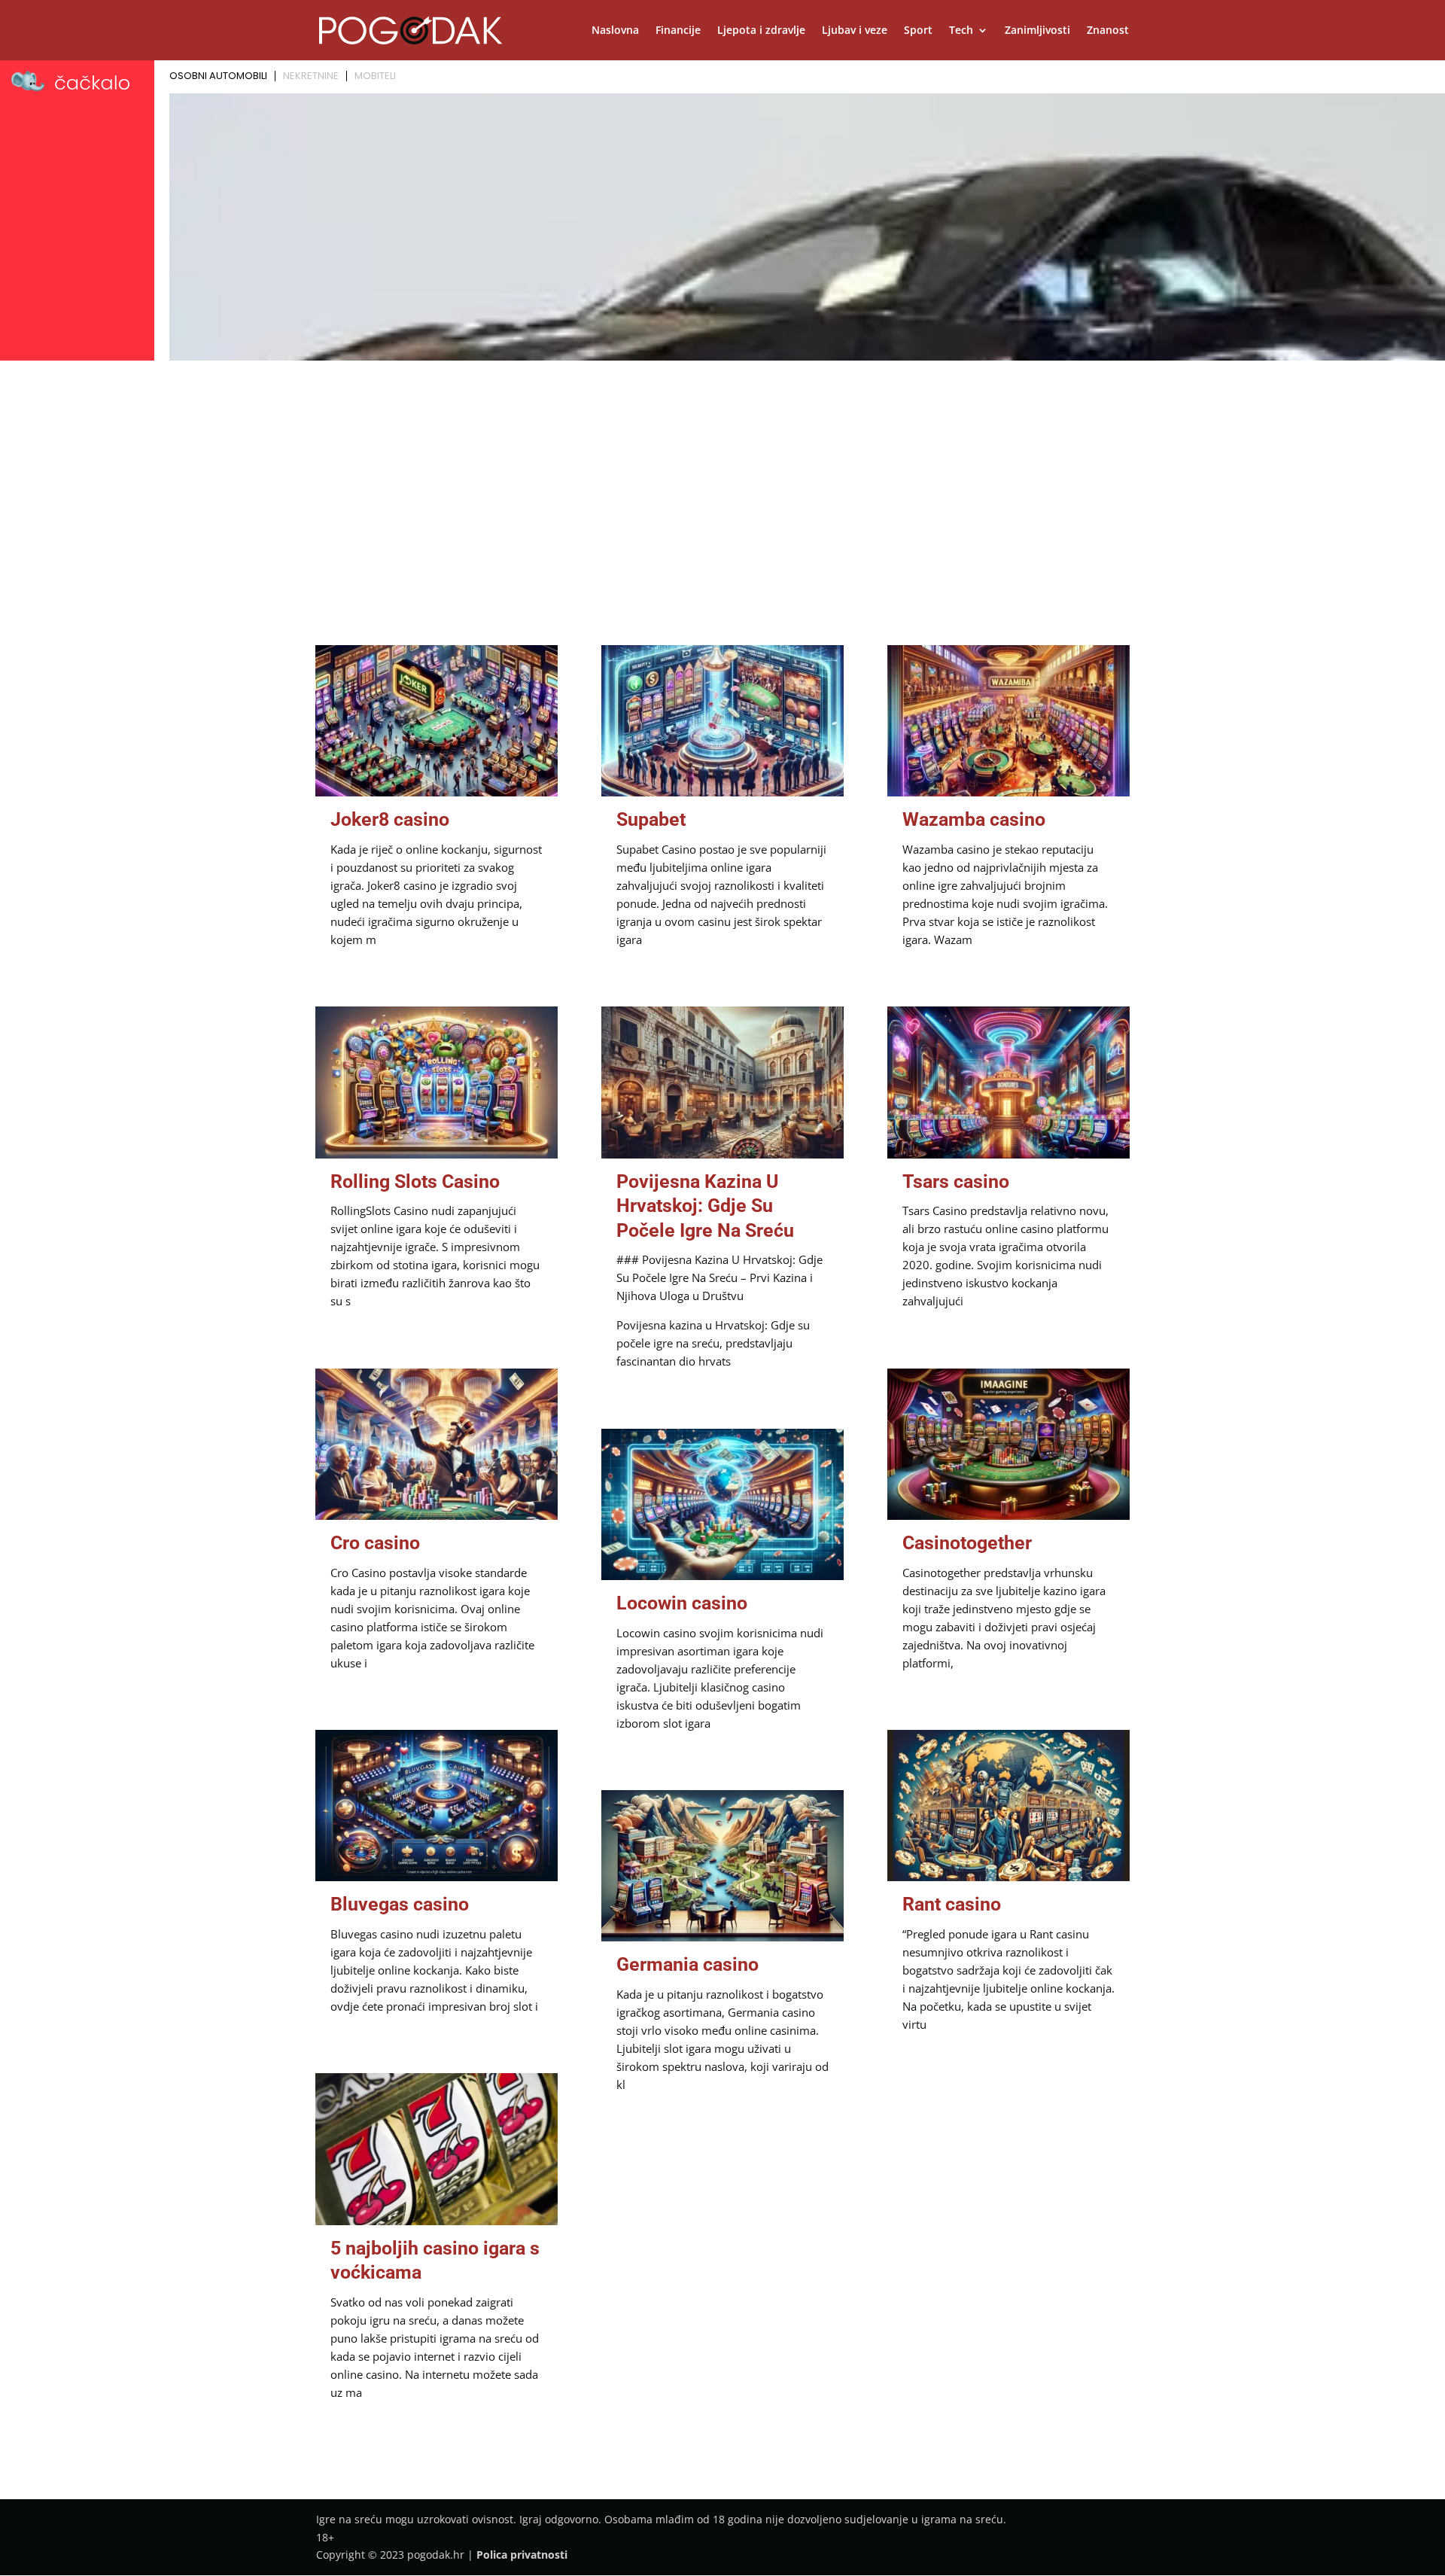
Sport (918, 31)
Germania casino (688, 1964)
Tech (961, 31)
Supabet (651, 819)
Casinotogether (967, 1543)
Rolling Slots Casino (415, 1181)
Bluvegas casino (400, 1904)
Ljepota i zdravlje (761, 31)
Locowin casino (682, 1603)
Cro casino (375, 1543)
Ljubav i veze (855, 31)
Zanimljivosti (1037, 31)
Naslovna (615, 31)
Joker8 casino (390, 819)
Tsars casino (956, 1181)
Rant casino (952, 1904)
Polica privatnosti (522, 2555)
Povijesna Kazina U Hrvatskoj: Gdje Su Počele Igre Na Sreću (705, 1206)
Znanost (1108, 31)
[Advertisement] (722, 479)
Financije (678, 31)
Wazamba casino (974, 819)
